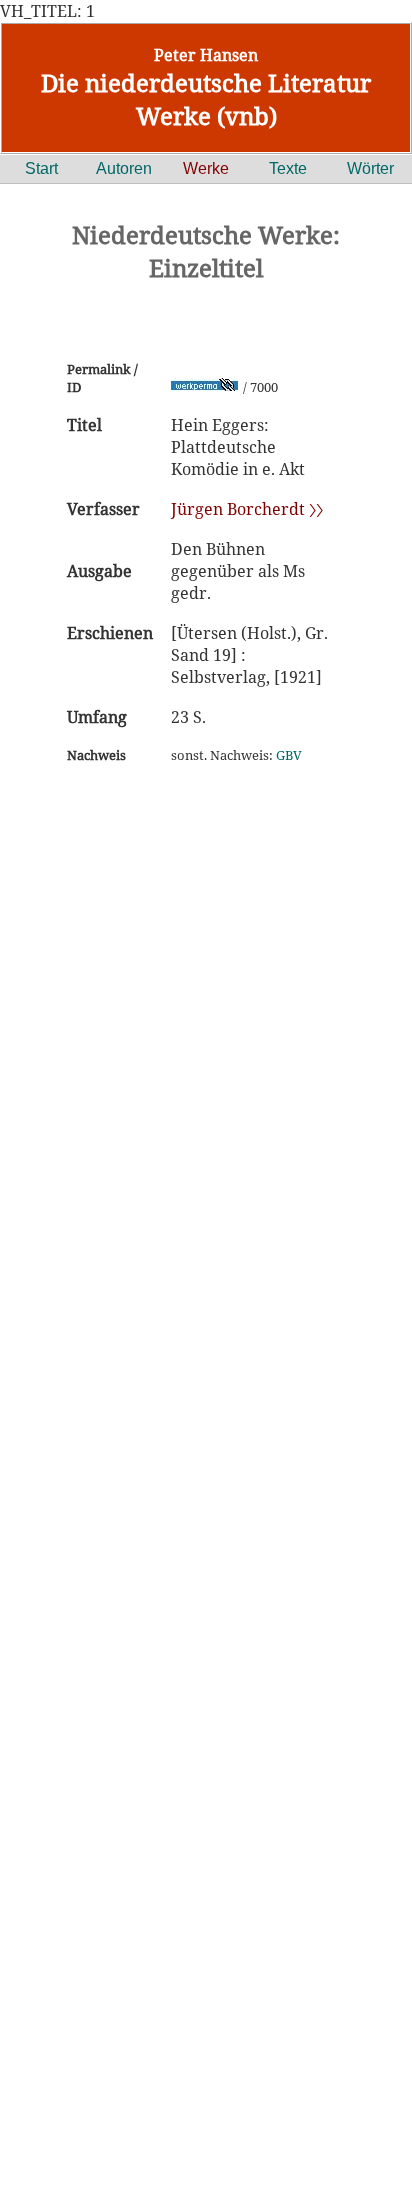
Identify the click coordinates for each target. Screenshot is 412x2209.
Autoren (124, 168)
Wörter (370, 168)
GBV (289, 755)
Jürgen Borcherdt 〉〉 (247, 509)
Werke (206, 168)
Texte (288, 168)
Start (41, 168)
